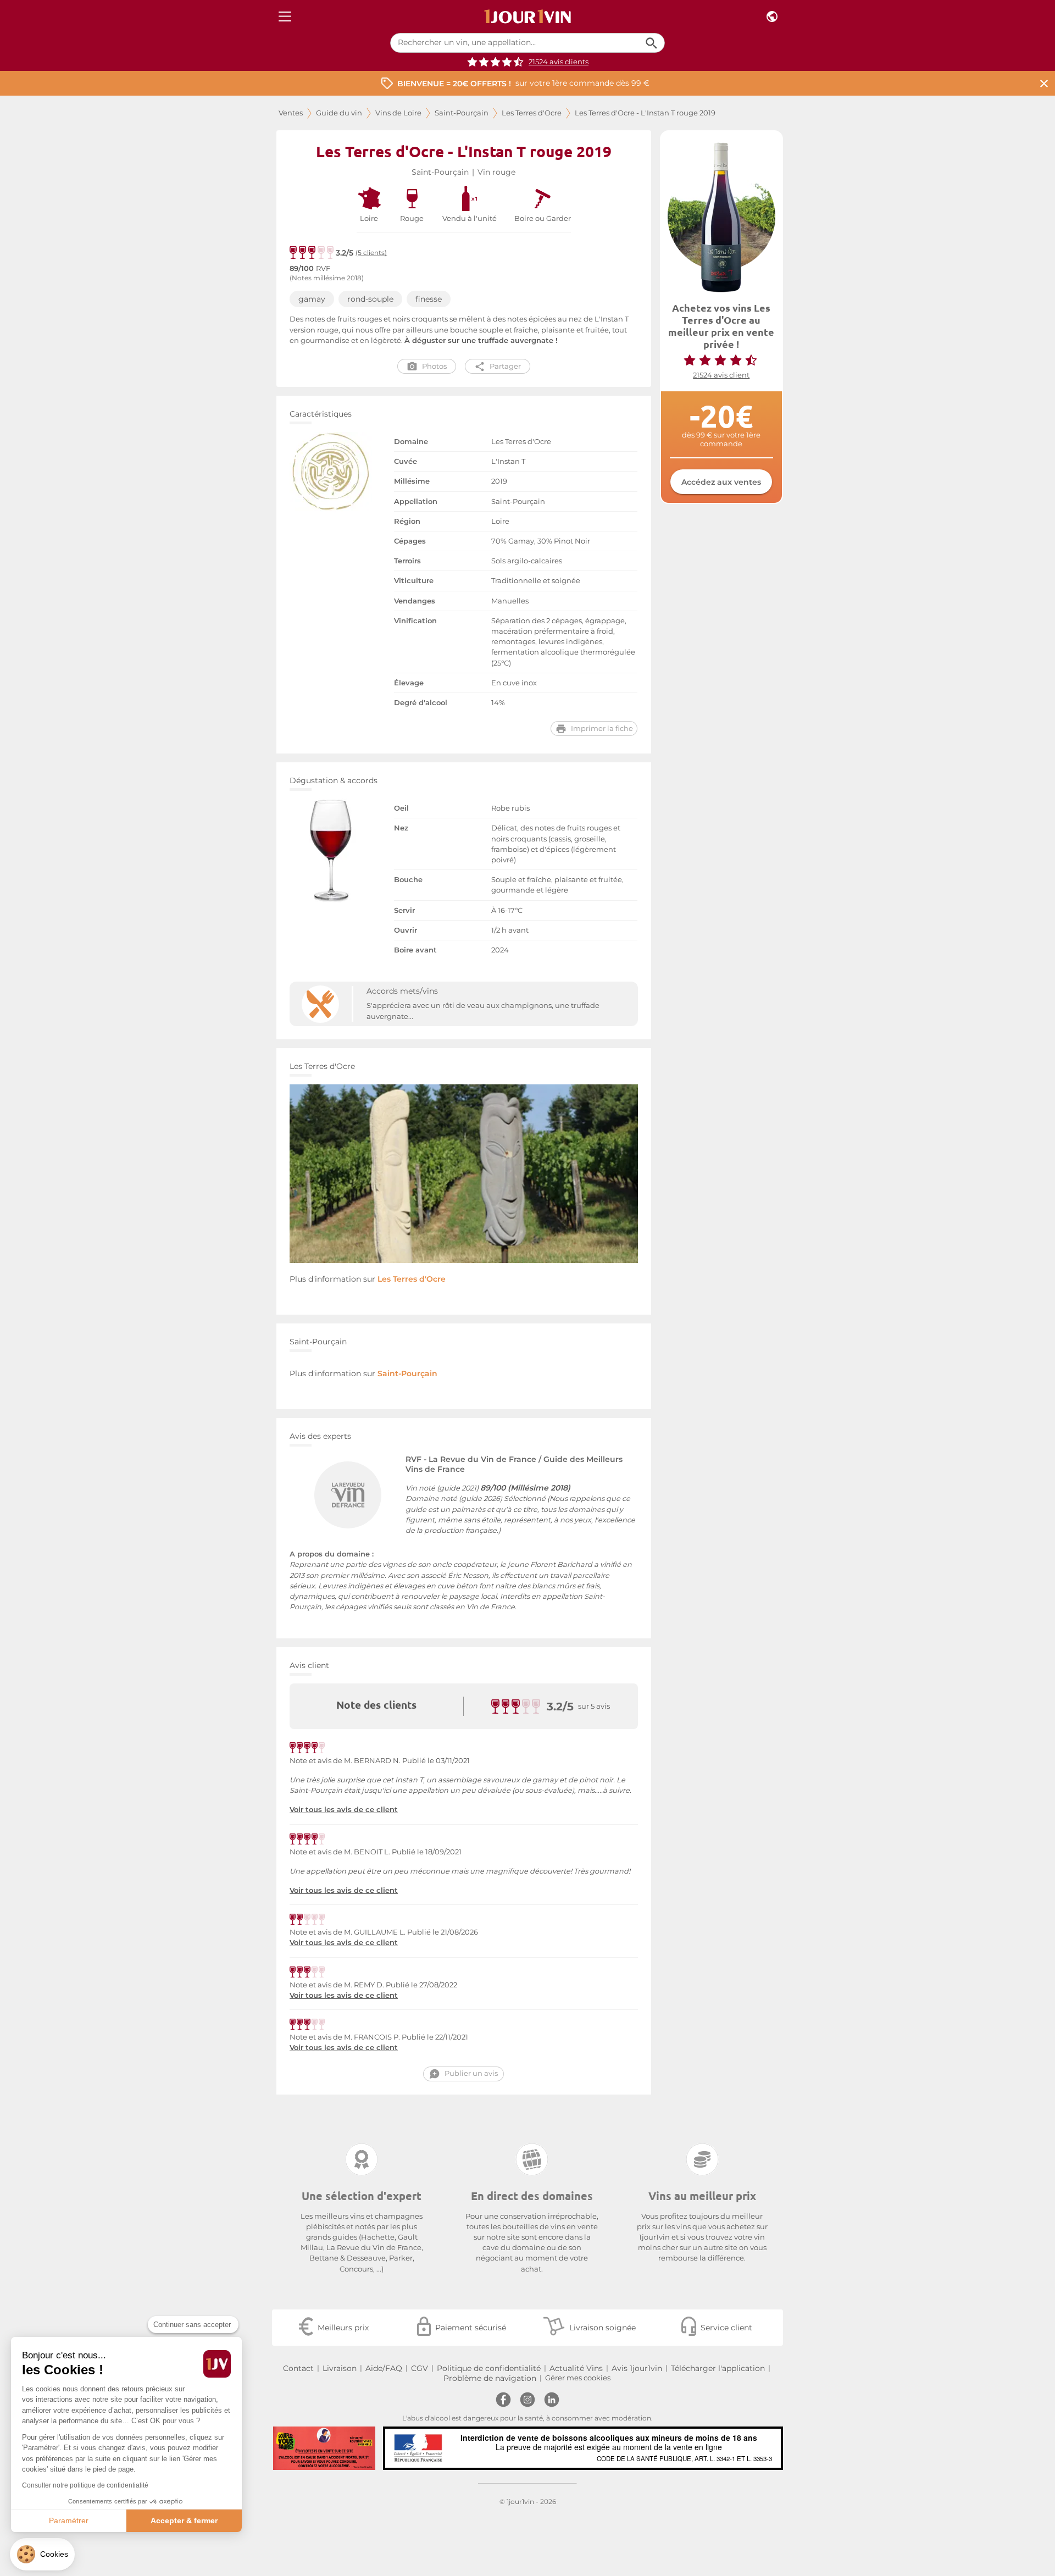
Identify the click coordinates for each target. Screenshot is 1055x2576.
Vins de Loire (398, 113)
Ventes (291, 113)
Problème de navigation (490, 2378)
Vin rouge (496, 172)
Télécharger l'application (718, 2368)
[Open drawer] (285, 17)
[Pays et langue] (772, 17)
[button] (42, 2554)
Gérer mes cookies (578, 2378)
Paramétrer (69, 2520)
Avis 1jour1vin (637, 2368)
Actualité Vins (576, 2368)
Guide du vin (339, 113)
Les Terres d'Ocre (532, 113)
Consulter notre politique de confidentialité (85, 2485)
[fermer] (1044, 83)
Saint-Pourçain (462, 113)
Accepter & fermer (184, 2520)
